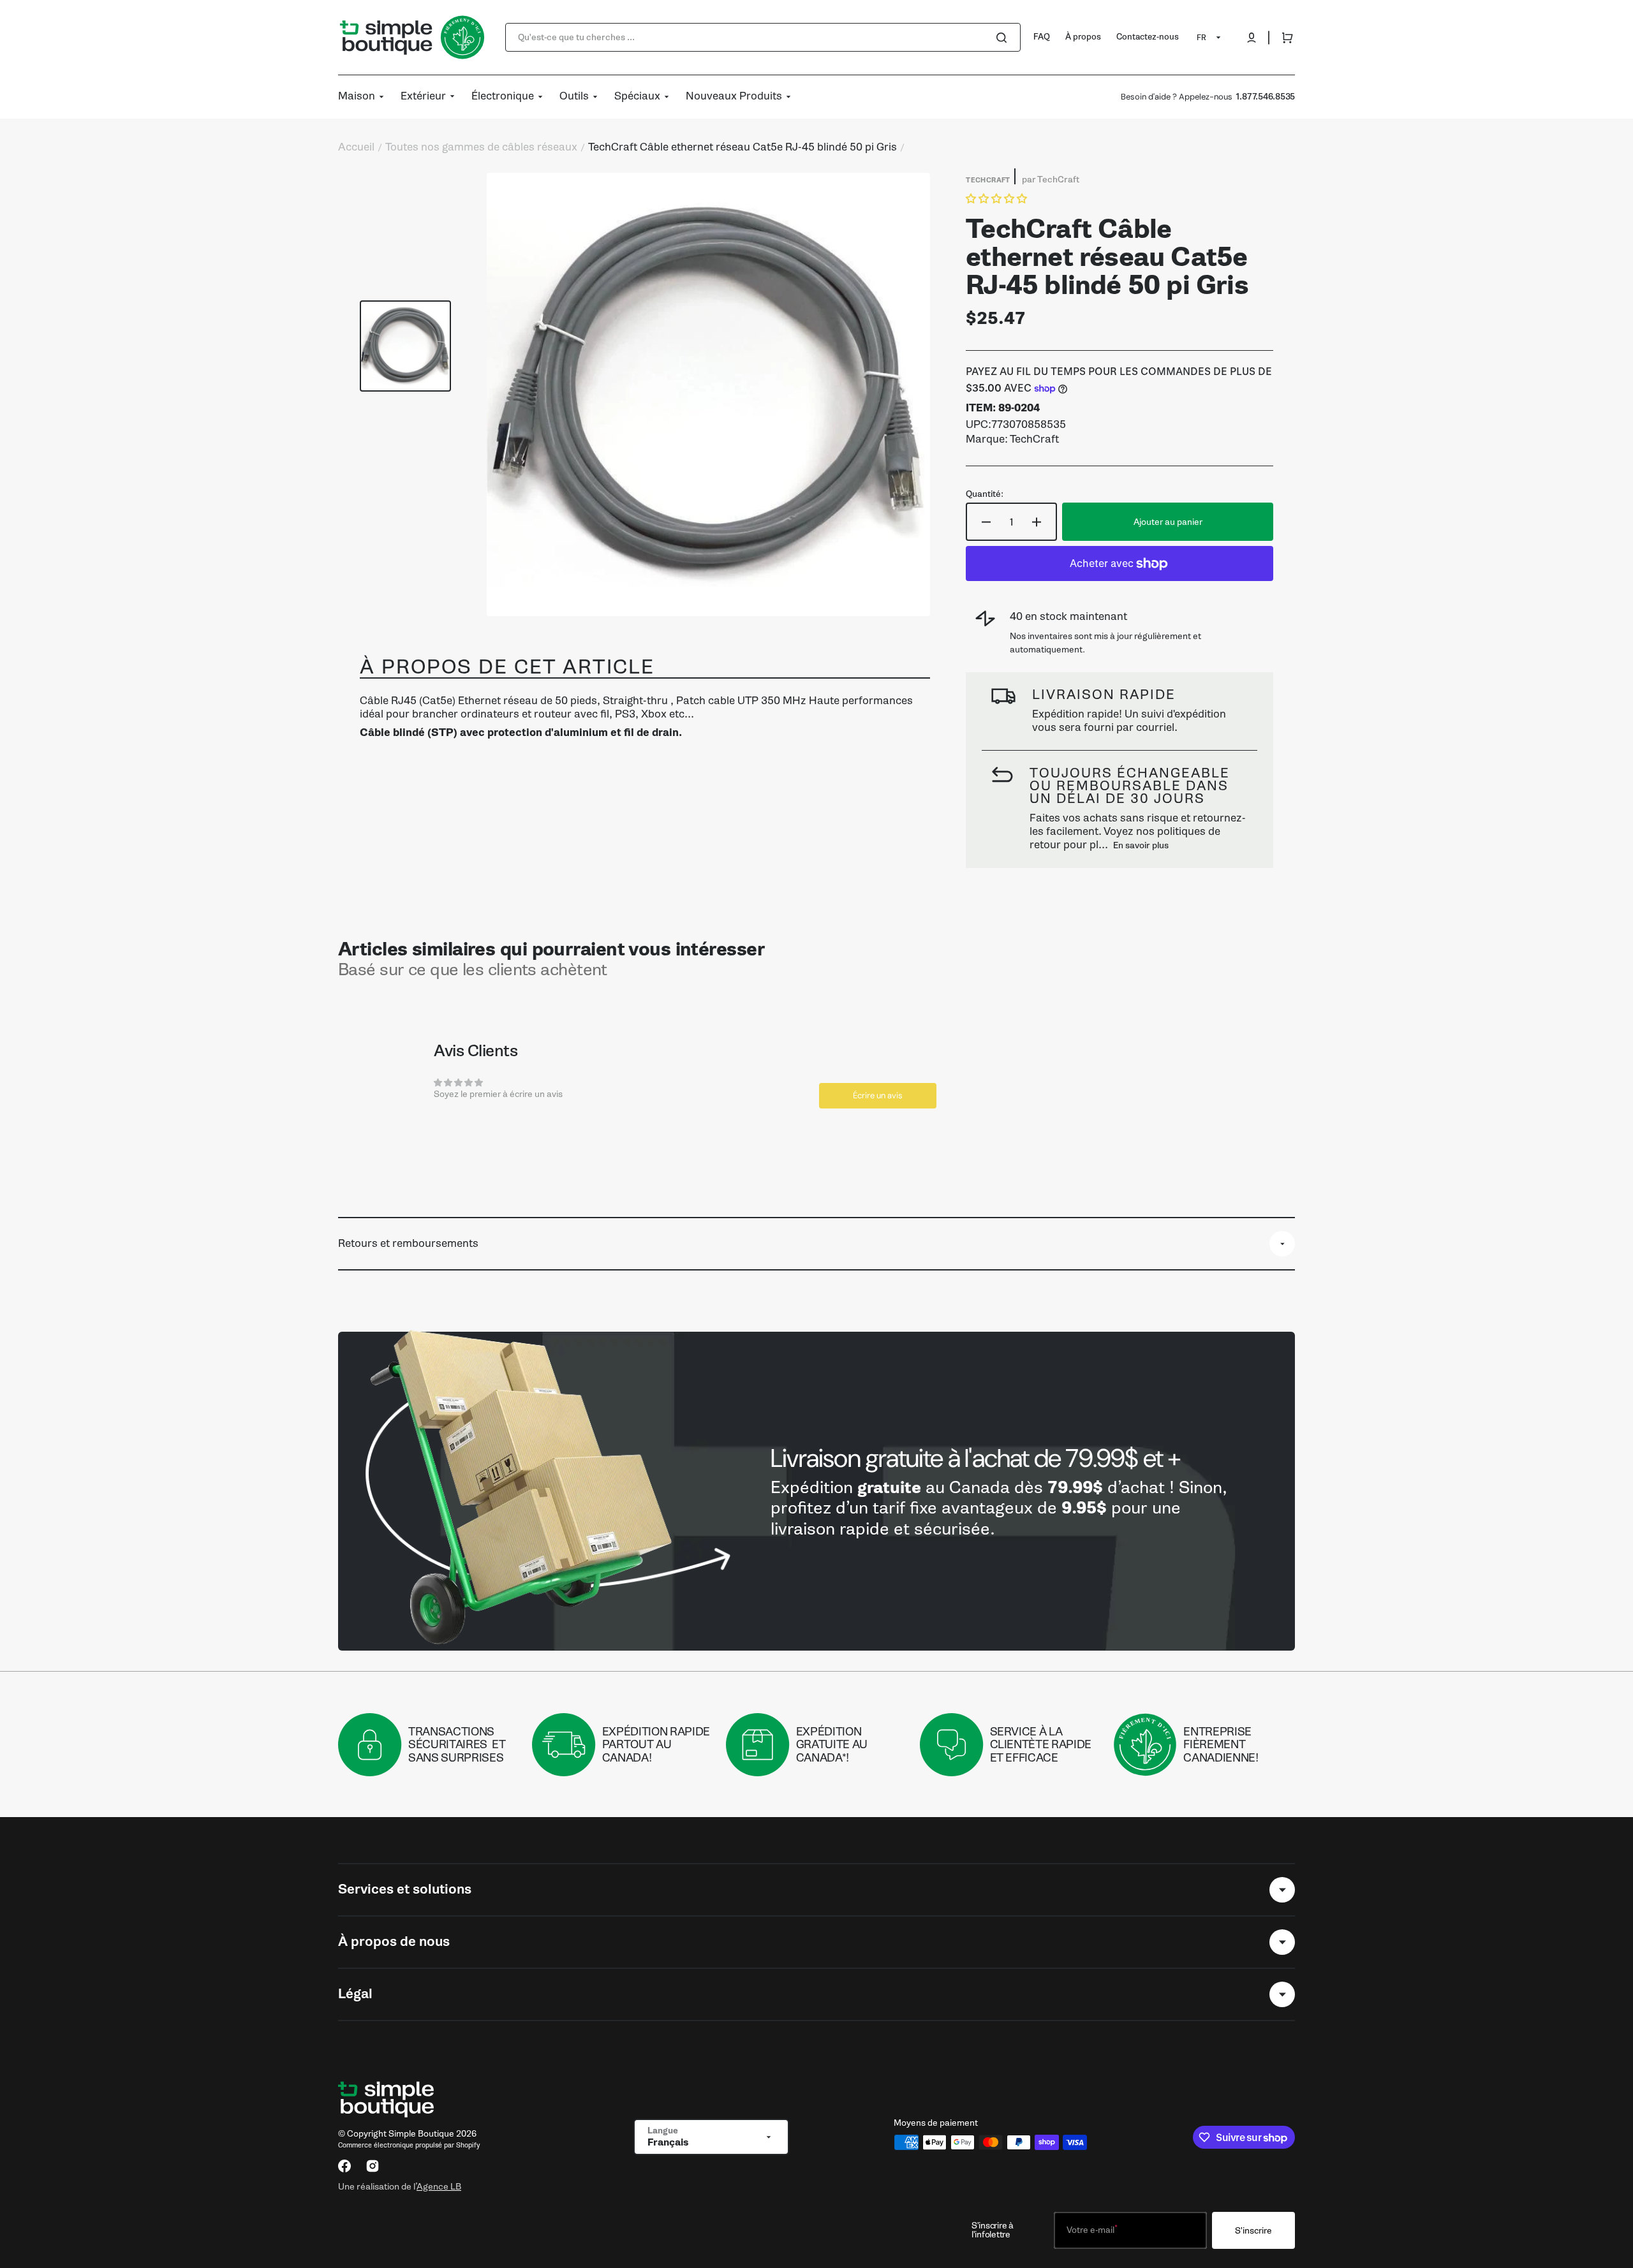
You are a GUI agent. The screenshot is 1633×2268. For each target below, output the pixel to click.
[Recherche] (1004, 38)
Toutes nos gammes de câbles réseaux (481, 147)
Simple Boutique (421, 2134)
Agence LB (439, 2186)
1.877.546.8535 (1265, 97)
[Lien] (816, 1491)
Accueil (356, 147)
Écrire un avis (878, 1095)
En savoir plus (1141, 845)
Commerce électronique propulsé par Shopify (409, 2145)
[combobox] (763, 37)
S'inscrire (1253, 2231)
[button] (1252, 38)
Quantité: (985, 494)
